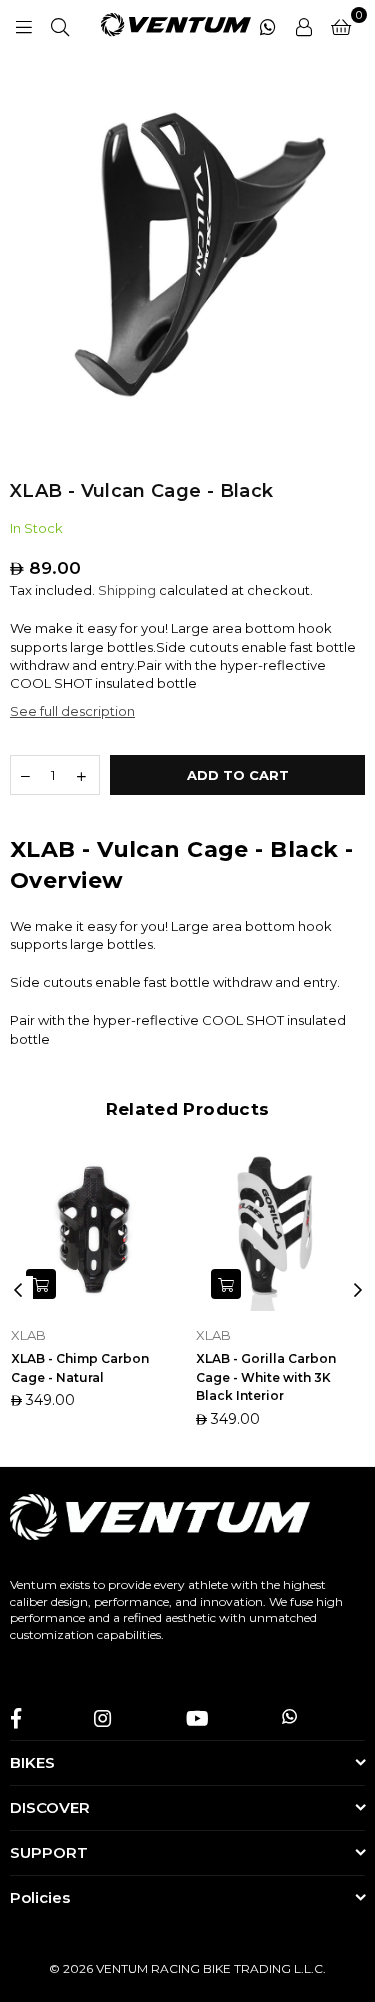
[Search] (60, 25)
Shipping (127, 590)
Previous (18, 1291)
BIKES (32, 1762)
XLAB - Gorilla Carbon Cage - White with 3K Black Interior (266, 1377)
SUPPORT (49, 1852)
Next (358, 1291)
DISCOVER (50, 1807)
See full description (72, 711)
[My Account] (304, 25)
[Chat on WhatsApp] (268, 25)
